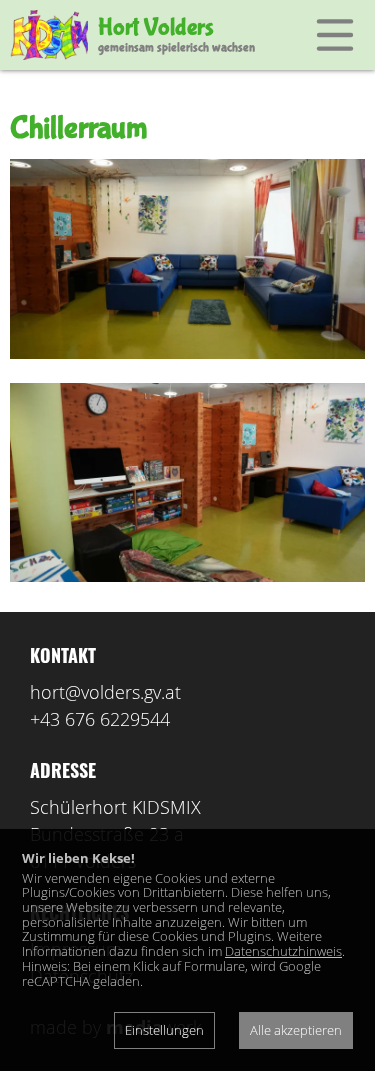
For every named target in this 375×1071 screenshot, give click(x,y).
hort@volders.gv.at (105, 692)
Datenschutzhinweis (283, 951)
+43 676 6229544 (100, 719)
